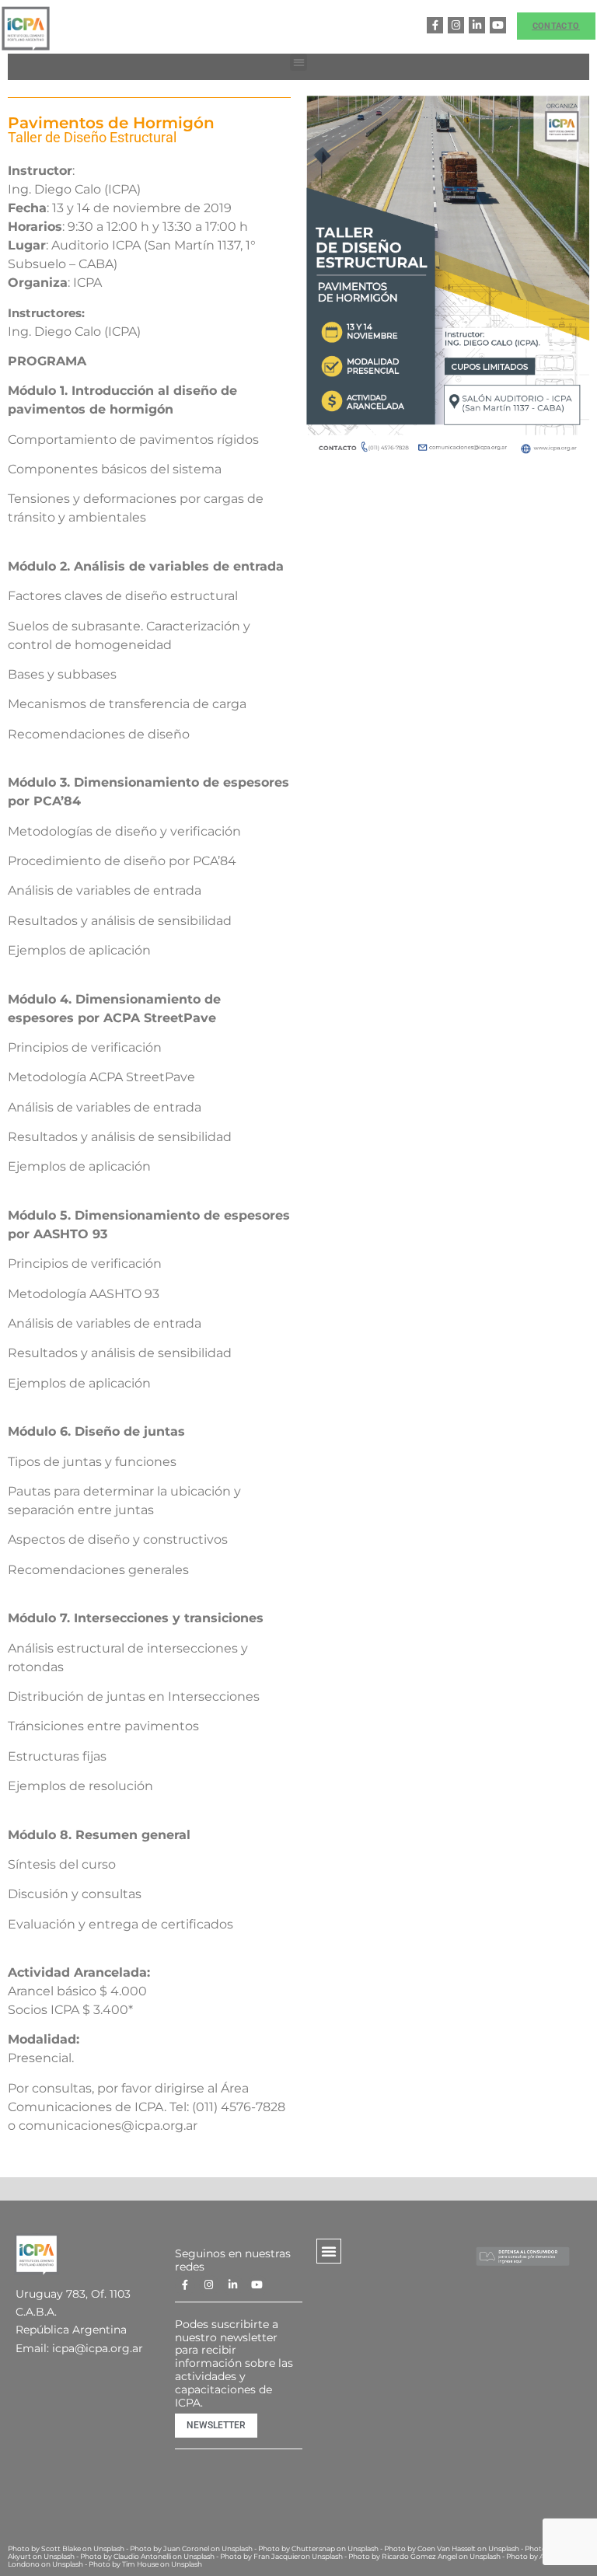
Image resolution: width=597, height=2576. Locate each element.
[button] (299, 63)
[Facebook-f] (435, 25)
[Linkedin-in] (477, 25)
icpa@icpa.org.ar (98, 2348)
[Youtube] (498, 25)
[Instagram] (456, 25)
